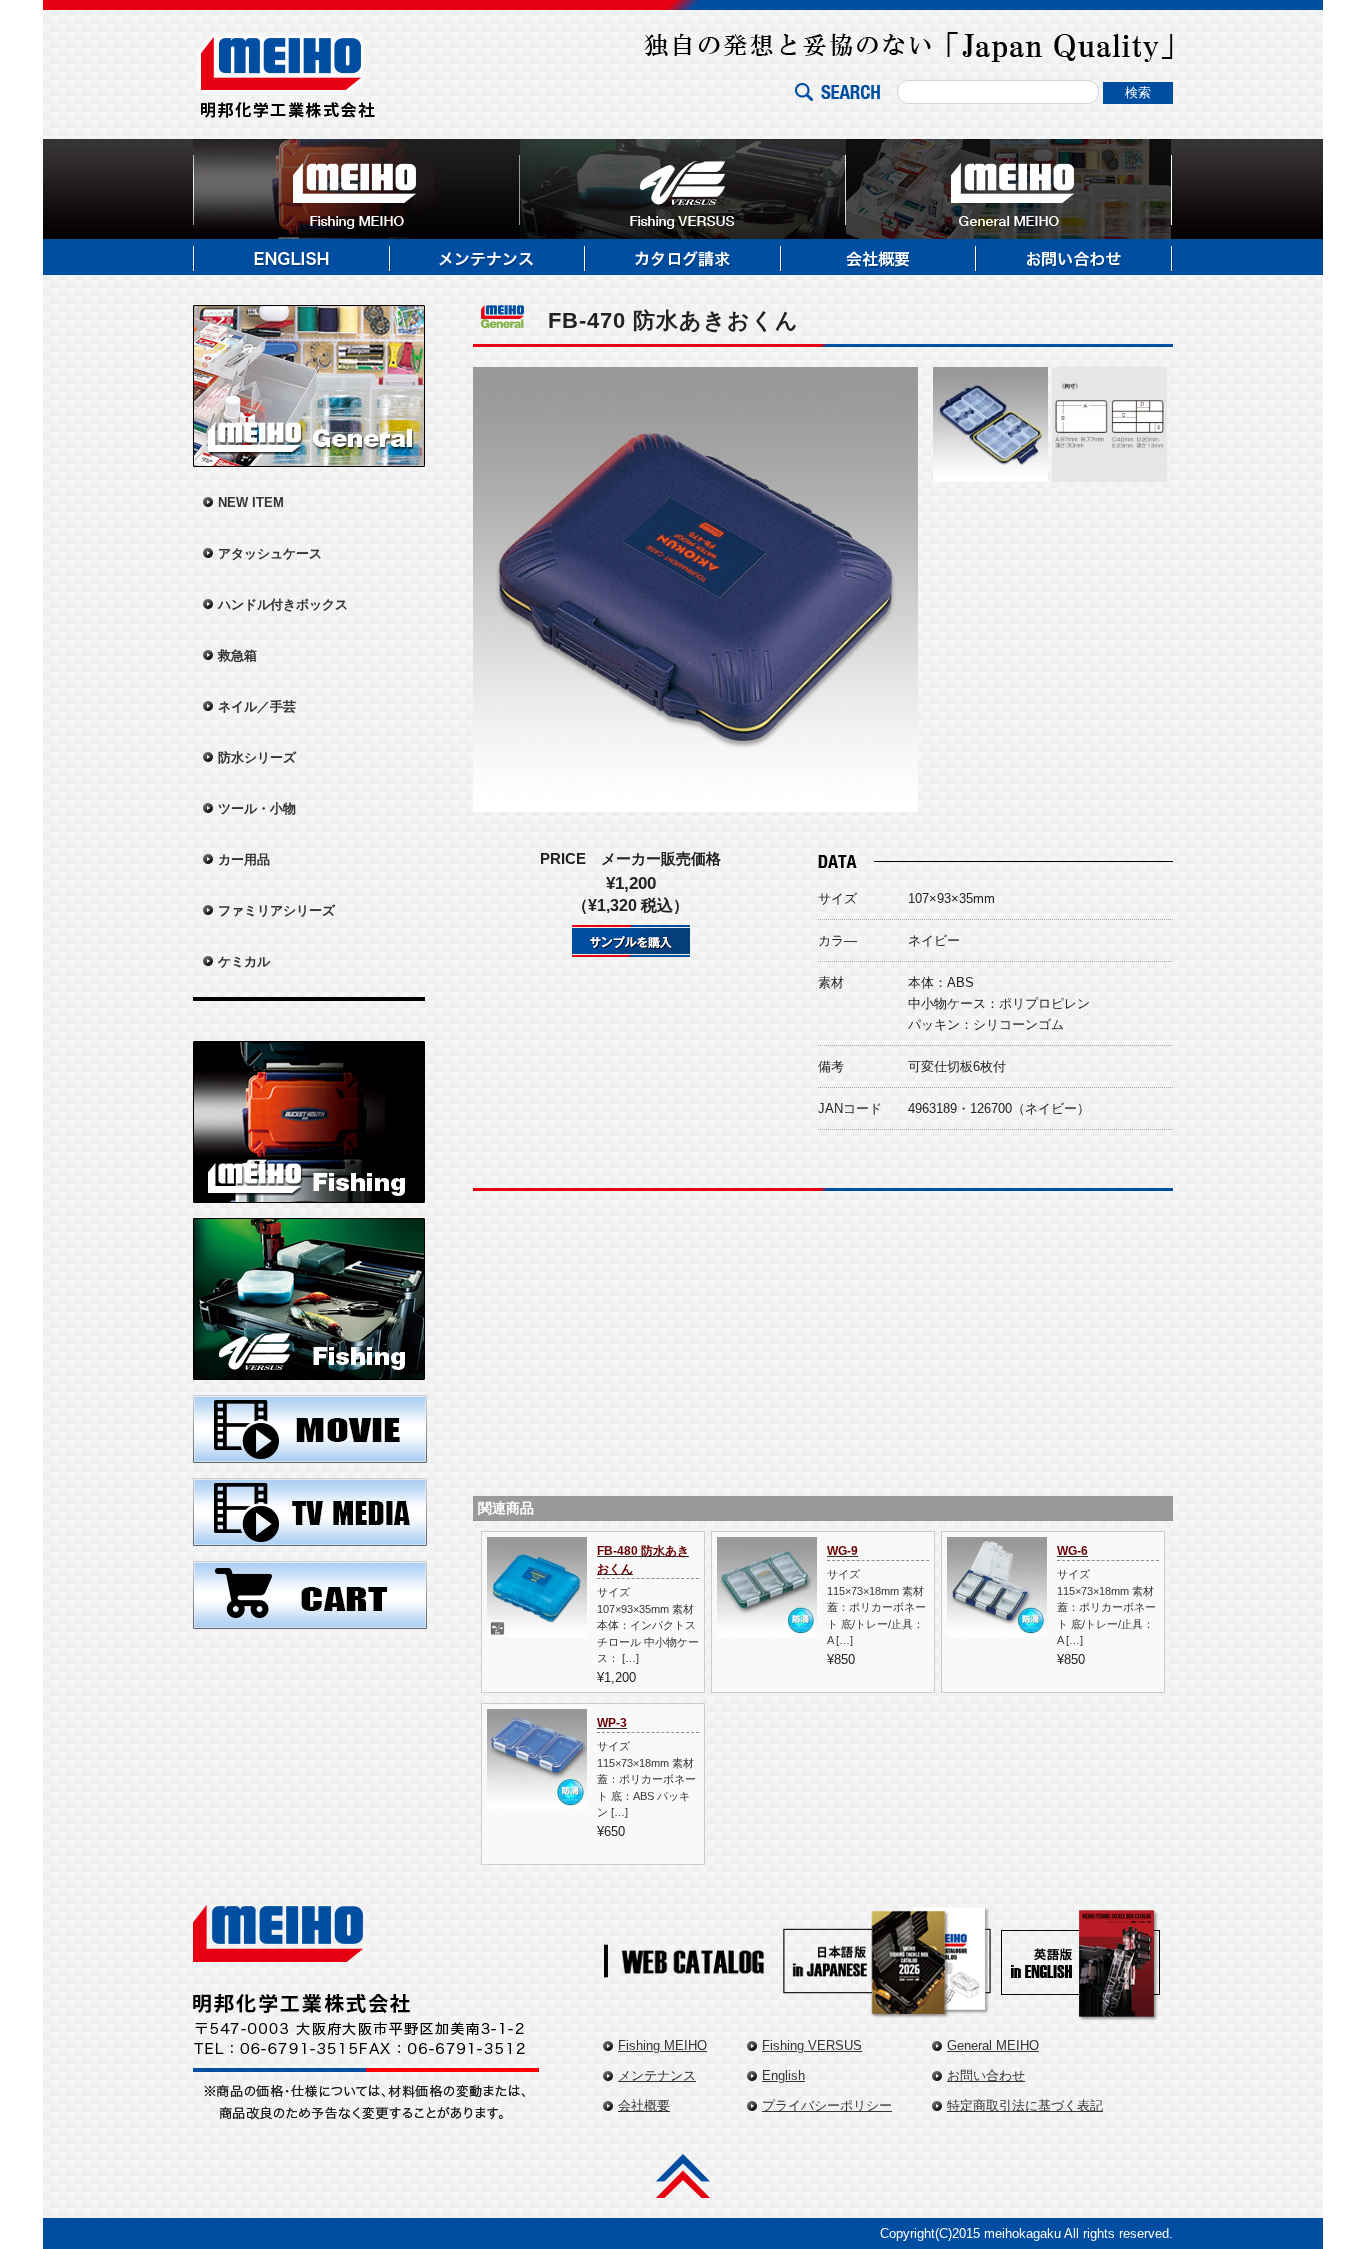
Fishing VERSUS (812, 2045)
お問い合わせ (986, 2075)
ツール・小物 (257, 808)
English (783, 2075)
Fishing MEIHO (662, 2045)
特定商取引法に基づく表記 (1025, 2105)
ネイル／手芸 (257, 706)
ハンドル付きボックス (283, 604)
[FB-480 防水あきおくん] (537, 1626)
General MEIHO (993, 2045)
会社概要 (644, 2105)
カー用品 (244, 859)
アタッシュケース (270, 553)
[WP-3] (537, 1798)
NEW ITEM (251, 502)
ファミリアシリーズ (276, 910)
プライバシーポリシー (827, 2105)
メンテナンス (657, 2075)
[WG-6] (997, 1626)
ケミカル (244, 961)
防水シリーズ (257, 757)
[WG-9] (767, 1626)
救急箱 (237, 655)
